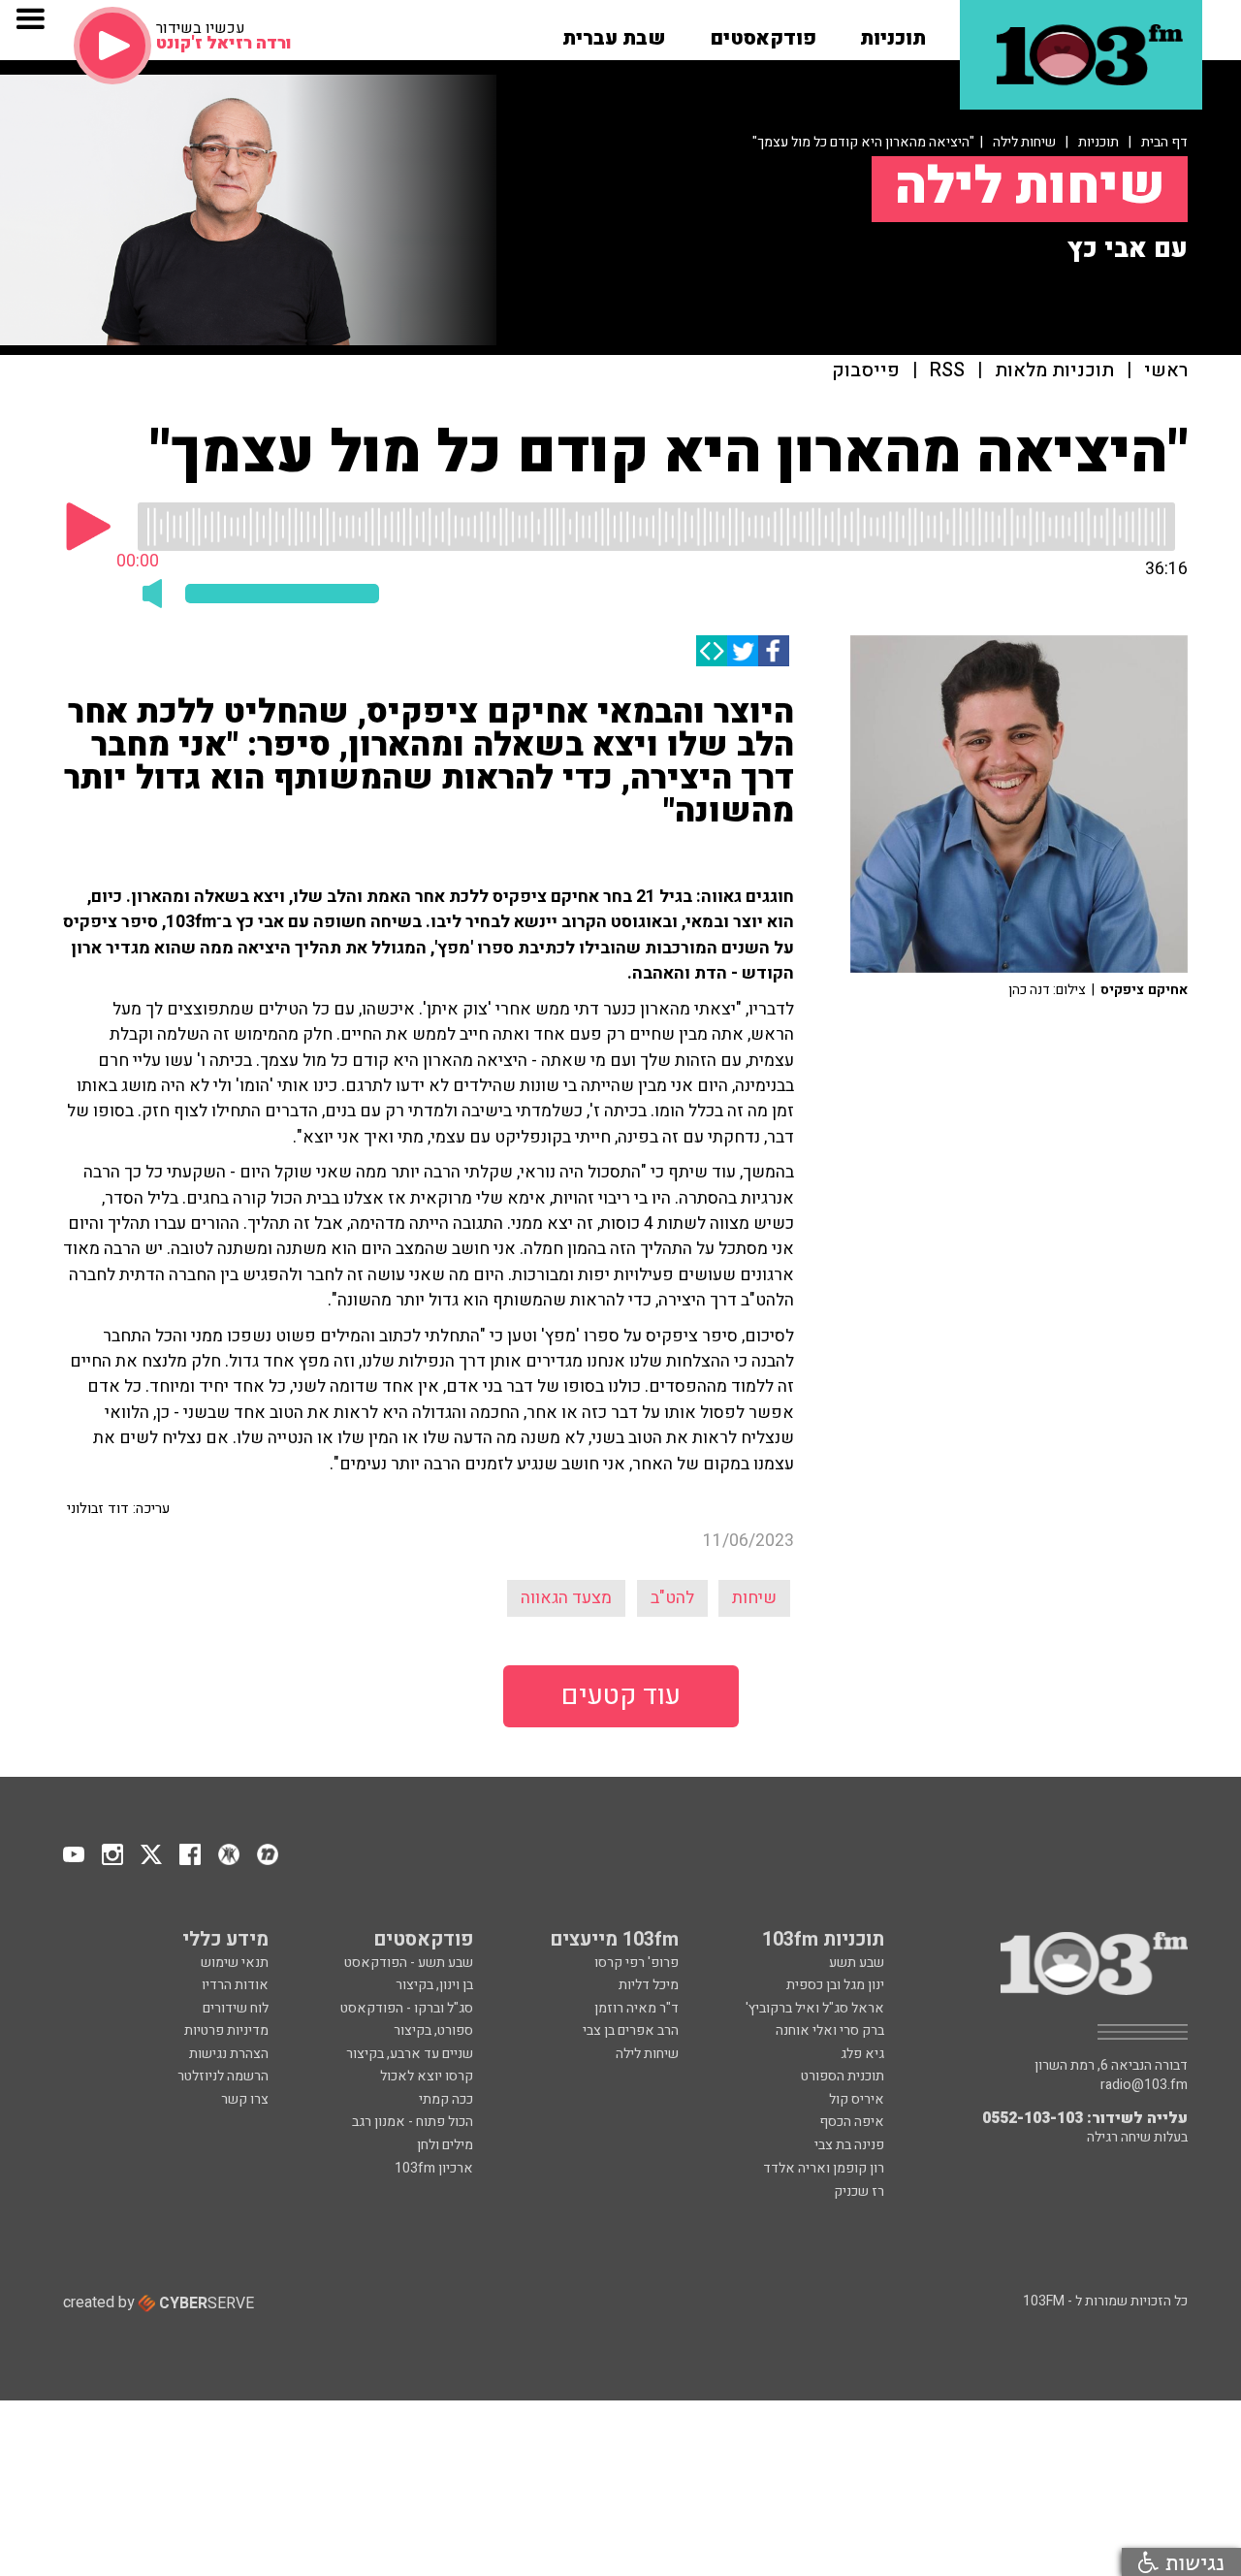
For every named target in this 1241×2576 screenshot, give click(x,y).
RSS (947, 371)
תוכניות (1098, 142)
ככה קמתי (446, 2099)
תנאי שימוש (235, 1963)
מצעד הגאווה (566, 1598)
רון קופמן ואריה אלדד (824, 2168)
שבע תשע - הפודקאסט (409, 1963)
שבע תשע (857, 1963)
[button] (893, 32)
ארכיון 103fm (434, 2168)
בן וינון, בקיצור (434, 1985)
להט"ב (672, 1598)
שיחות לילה (1024, 142)
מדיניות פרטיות (226, 2030)
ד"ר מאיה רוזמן (636, 2008)
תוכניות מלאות (1054, 371)
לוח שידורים (236, 2008)
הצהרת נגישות (229, 2054)
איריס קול (857, 2099)
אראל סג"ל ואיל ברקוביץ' (815, 2008)
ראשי (1166, 371)
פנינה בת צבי (849, 2145)
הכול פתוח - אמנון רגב (413, 2122)
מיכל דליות (649, 1985)
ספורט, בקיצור (433, 2030)
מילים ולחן (445, 2145)
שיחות (754, 1598)
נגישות (1192, 2562)
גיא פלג (862, 2054)
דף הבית (1164, 142)
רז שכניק (859, 2191)
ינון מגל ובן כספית (835, 1985)
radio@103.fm (1144, 2085)
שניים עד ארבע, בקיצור (410, 2054)
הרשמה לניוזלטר (223, 2076)
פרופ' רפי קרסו (636, 1963)
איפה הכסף (852, 2122)
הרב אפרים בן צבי (631, 2030)
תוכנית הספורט (843, 2076)
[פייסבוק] (774, 651)
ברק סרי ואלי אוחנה (830, 2030)
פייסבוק (866, 371)
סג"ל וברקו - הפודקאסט (407, 2008)
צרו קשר (245, 2099)
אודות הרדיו (235, 1985)
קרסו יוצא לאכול (427, 2076)
